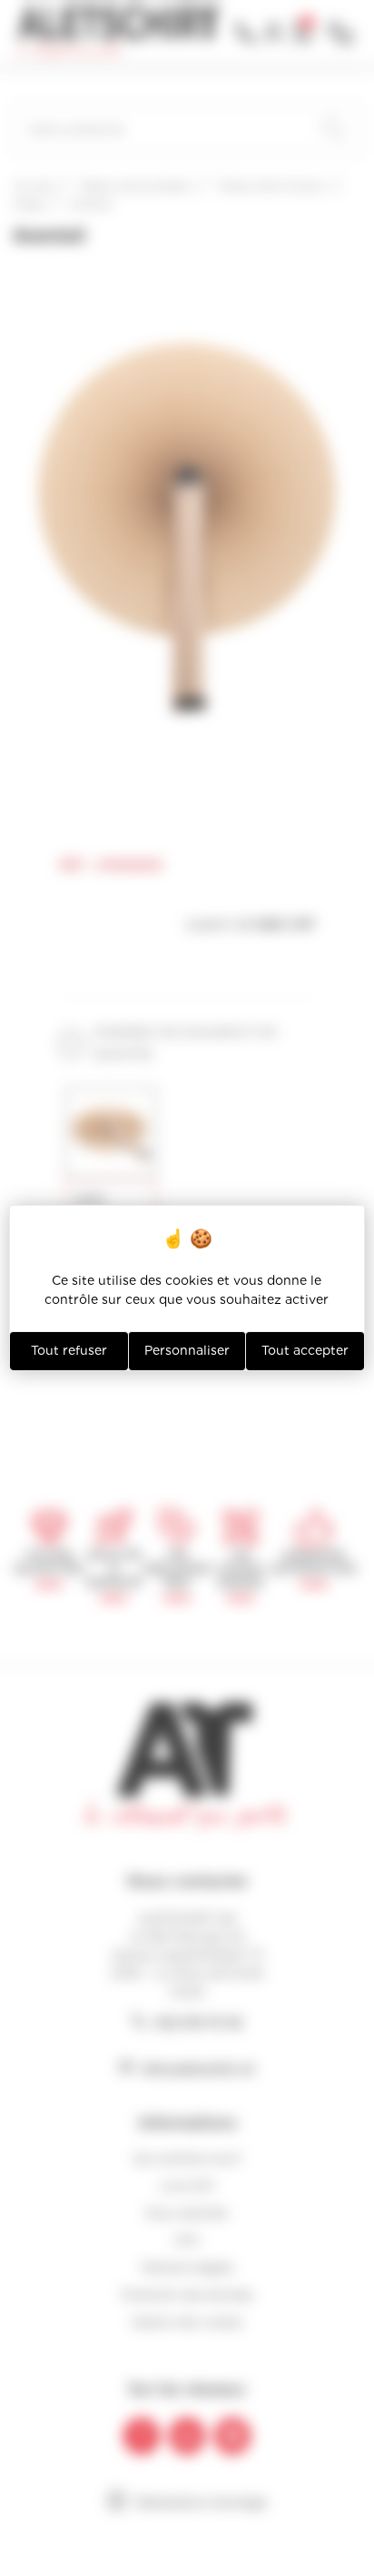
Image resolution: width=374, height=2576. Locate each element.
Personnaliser (187, 1350)
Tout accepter (305, 1350)
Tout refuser (69, 1350)
